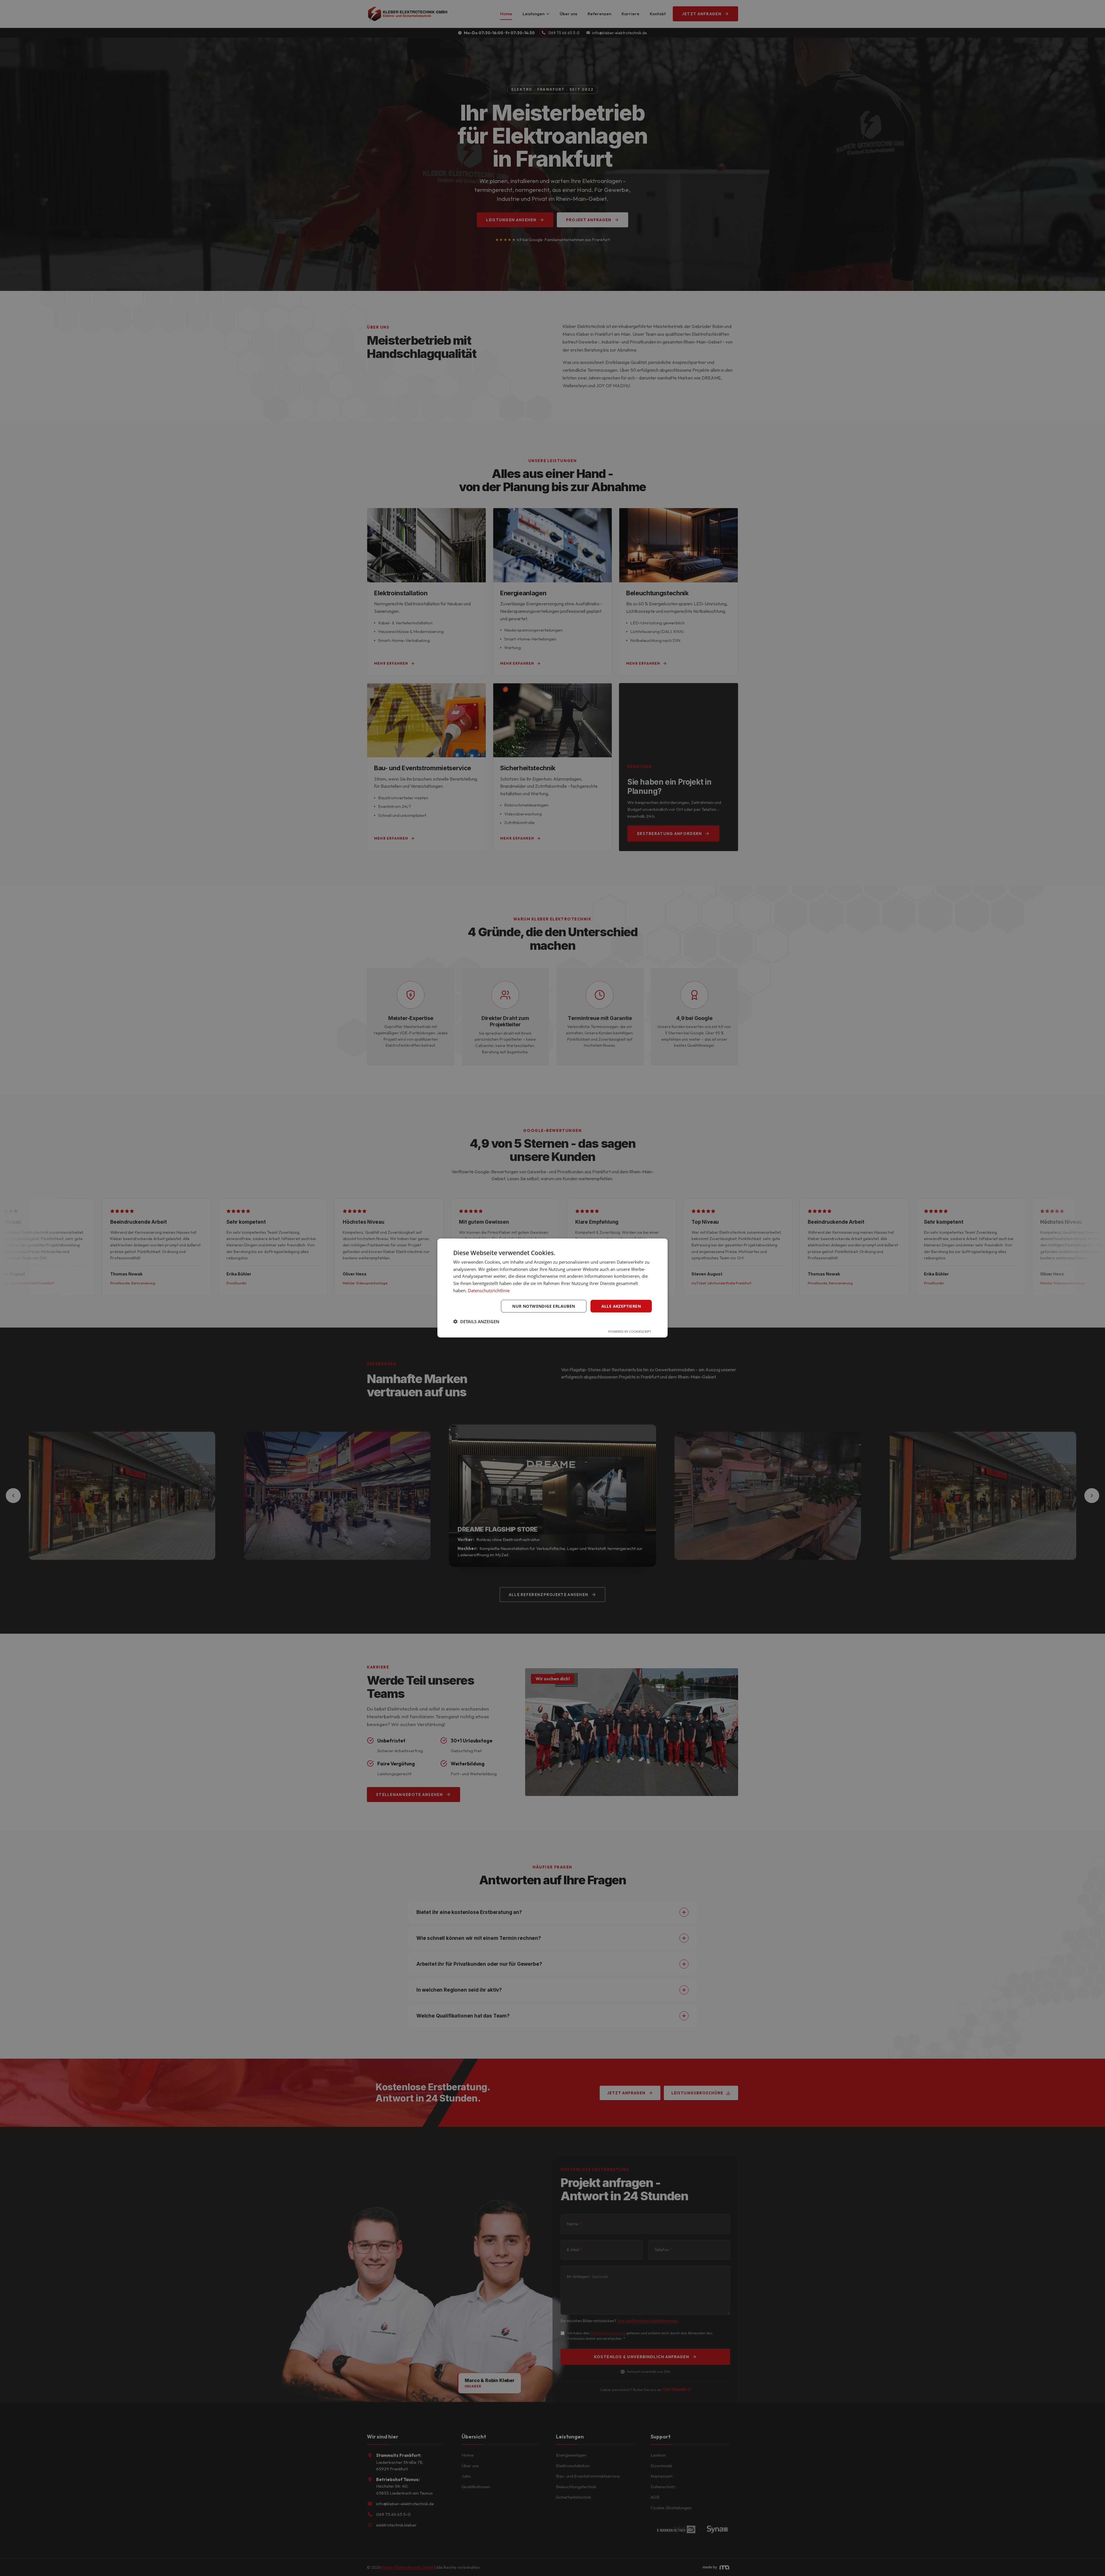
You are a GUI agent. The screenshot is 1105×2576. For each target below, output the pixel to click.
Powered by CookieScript (630, 1331)
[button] (476, 1322)
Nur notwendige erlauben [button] (544, 1306)
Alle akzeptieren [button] (621, 1306)
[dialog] (552, 1288)
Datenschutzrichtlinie (489, 1290)
